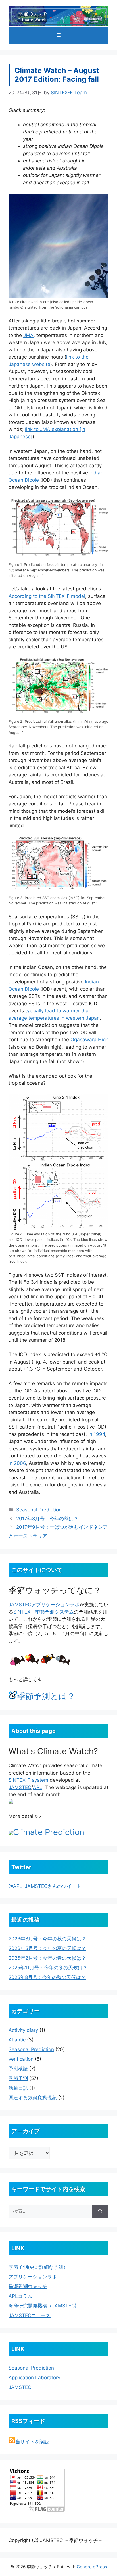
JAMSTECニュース (30, 2315)
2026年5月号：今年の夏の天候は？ (47, 1948)
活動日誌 (18, 2088)
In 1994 (97, 1434)
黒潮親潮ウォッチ (28, 2286)
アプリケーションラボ (55, 1605)
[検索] (100, 2211)
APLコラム (20, 2296)
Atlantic (17, 2040)
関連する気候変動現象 (33, 2098)
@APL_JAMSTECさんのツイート (45, 1886)
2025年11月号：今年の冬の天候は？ (48, 1968)
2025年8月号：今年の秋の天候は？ (47, 1977)
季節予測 (18, 2078)
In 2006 (17, 1463)
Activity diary (23, 2030)
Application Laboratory (34, 2378)
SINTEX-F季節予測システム (44, 1612)
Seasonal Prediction (39, 1510)
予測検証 (18, 2069)
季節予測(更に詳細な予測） (38, 2267)
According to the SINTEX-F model (47, 596)
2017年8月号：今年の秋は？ (47, 1519)
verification (21, 2059)
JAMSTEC (20, 1605)
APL (38, 1787)
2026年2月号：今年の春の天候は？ (47, 1958)
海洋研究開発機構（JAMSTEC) (42, 2306)
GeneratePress (92, 2567)
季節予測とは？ (46, 1696)
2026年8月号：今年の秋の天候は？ (47, 1939)
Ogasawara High (89, 1040)
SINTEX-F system (28, 1780)
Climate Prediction (49, 1832)
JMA (28, 335)
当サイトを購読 (32, 2442)
